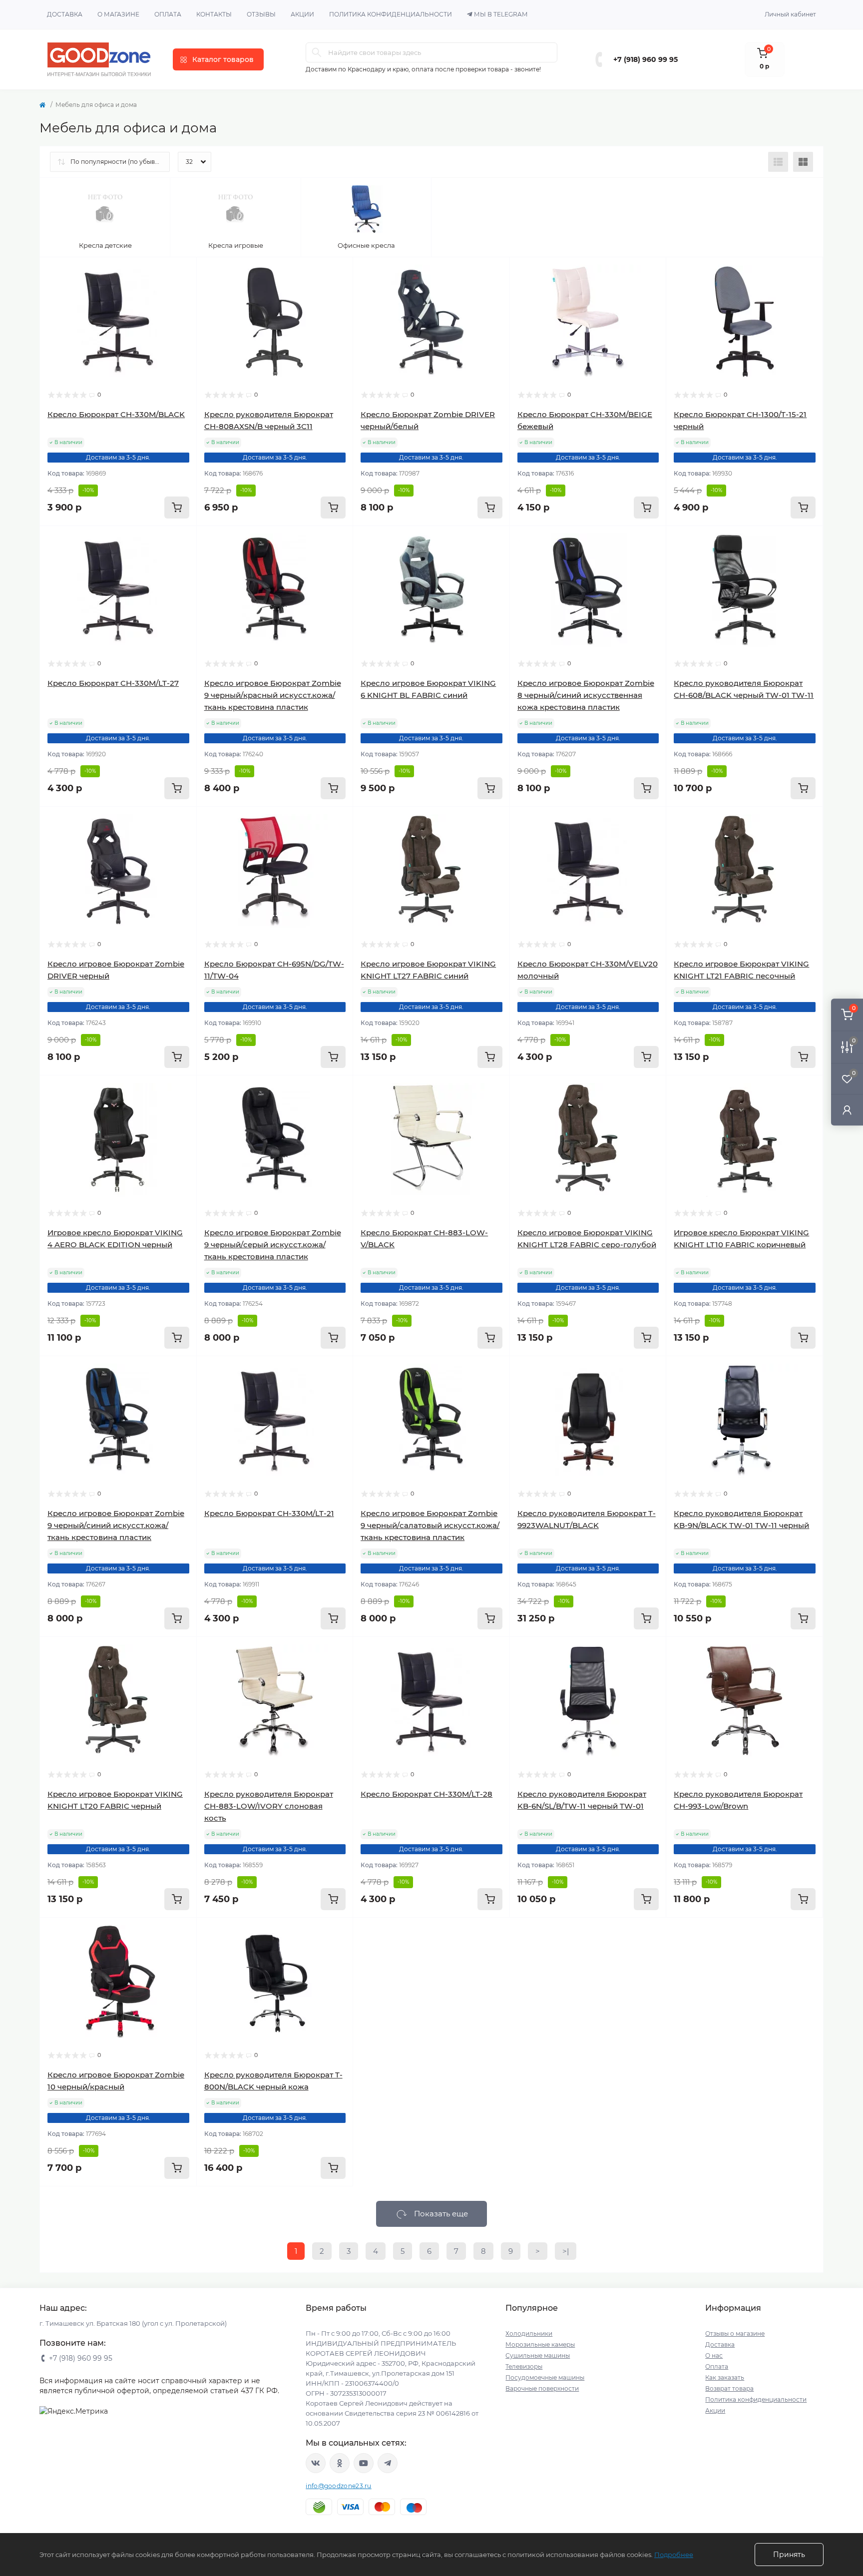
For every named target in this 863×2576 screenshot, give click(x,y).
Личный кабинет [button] (790, 14)
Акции (302, 14)
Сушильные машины (538, 2355)
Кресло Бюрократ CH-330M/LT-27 (113, 683)
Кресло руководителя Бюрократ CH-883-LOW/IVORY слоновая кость (269, 1806)
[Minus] (385, 1932)
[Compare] (182, 310)
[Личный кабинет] (847, 1110)
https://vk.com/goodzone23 (316, 2463)
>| (566, 2251)
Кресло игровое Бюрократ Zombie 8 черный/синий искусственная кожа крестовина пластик (586, 695)
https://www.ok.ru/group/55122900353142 (340, 2463)
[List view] (778, 162)
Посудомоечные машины (545, 2377)
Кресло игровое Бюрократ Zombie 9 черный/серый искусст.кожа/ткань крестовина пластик (273, 1245)
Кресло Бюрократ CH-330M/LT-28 (427, 1794)
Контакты (214, 14)
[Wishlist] (182, 291)
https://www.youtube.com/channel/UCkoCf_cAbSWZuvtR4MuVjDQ (364, 2463)
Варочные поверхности (542, 2388)
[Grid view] (803, 162)
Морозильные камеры (540, 2344)
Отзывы (261, 14)
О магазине (118, 14)
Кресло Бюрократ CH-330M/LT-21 (269, 1513)
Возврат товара (729, 2388)
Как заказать (725, 2377)
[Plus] (478, 1932)
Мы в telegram (501, 14)
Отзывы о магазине (735, 2333)
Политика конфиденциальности (391, 14)
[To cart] (177, 508)
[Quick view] (182, 272)
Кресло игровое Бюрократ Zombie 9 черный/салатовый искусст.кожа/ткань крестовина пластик (430, 1525)
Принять (789, 2555)
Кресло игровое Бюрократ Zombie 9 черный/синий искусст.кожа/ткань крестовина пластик (116, 1525)
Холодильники (529, 2333)
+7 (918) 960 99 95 (646, 59)
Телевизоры (524, 2366)
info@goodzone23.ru (338, 2486)
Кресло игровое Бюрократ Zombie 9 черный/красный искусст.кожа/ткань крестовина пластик (273, 695)
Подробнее (674, 2555)
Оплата (168, 14)
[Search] (317, 52)
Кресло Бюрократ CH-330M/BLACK (116, 414)
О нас (714, 2355)
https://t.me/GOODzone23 (388, 2463)
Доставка (65, 14)
